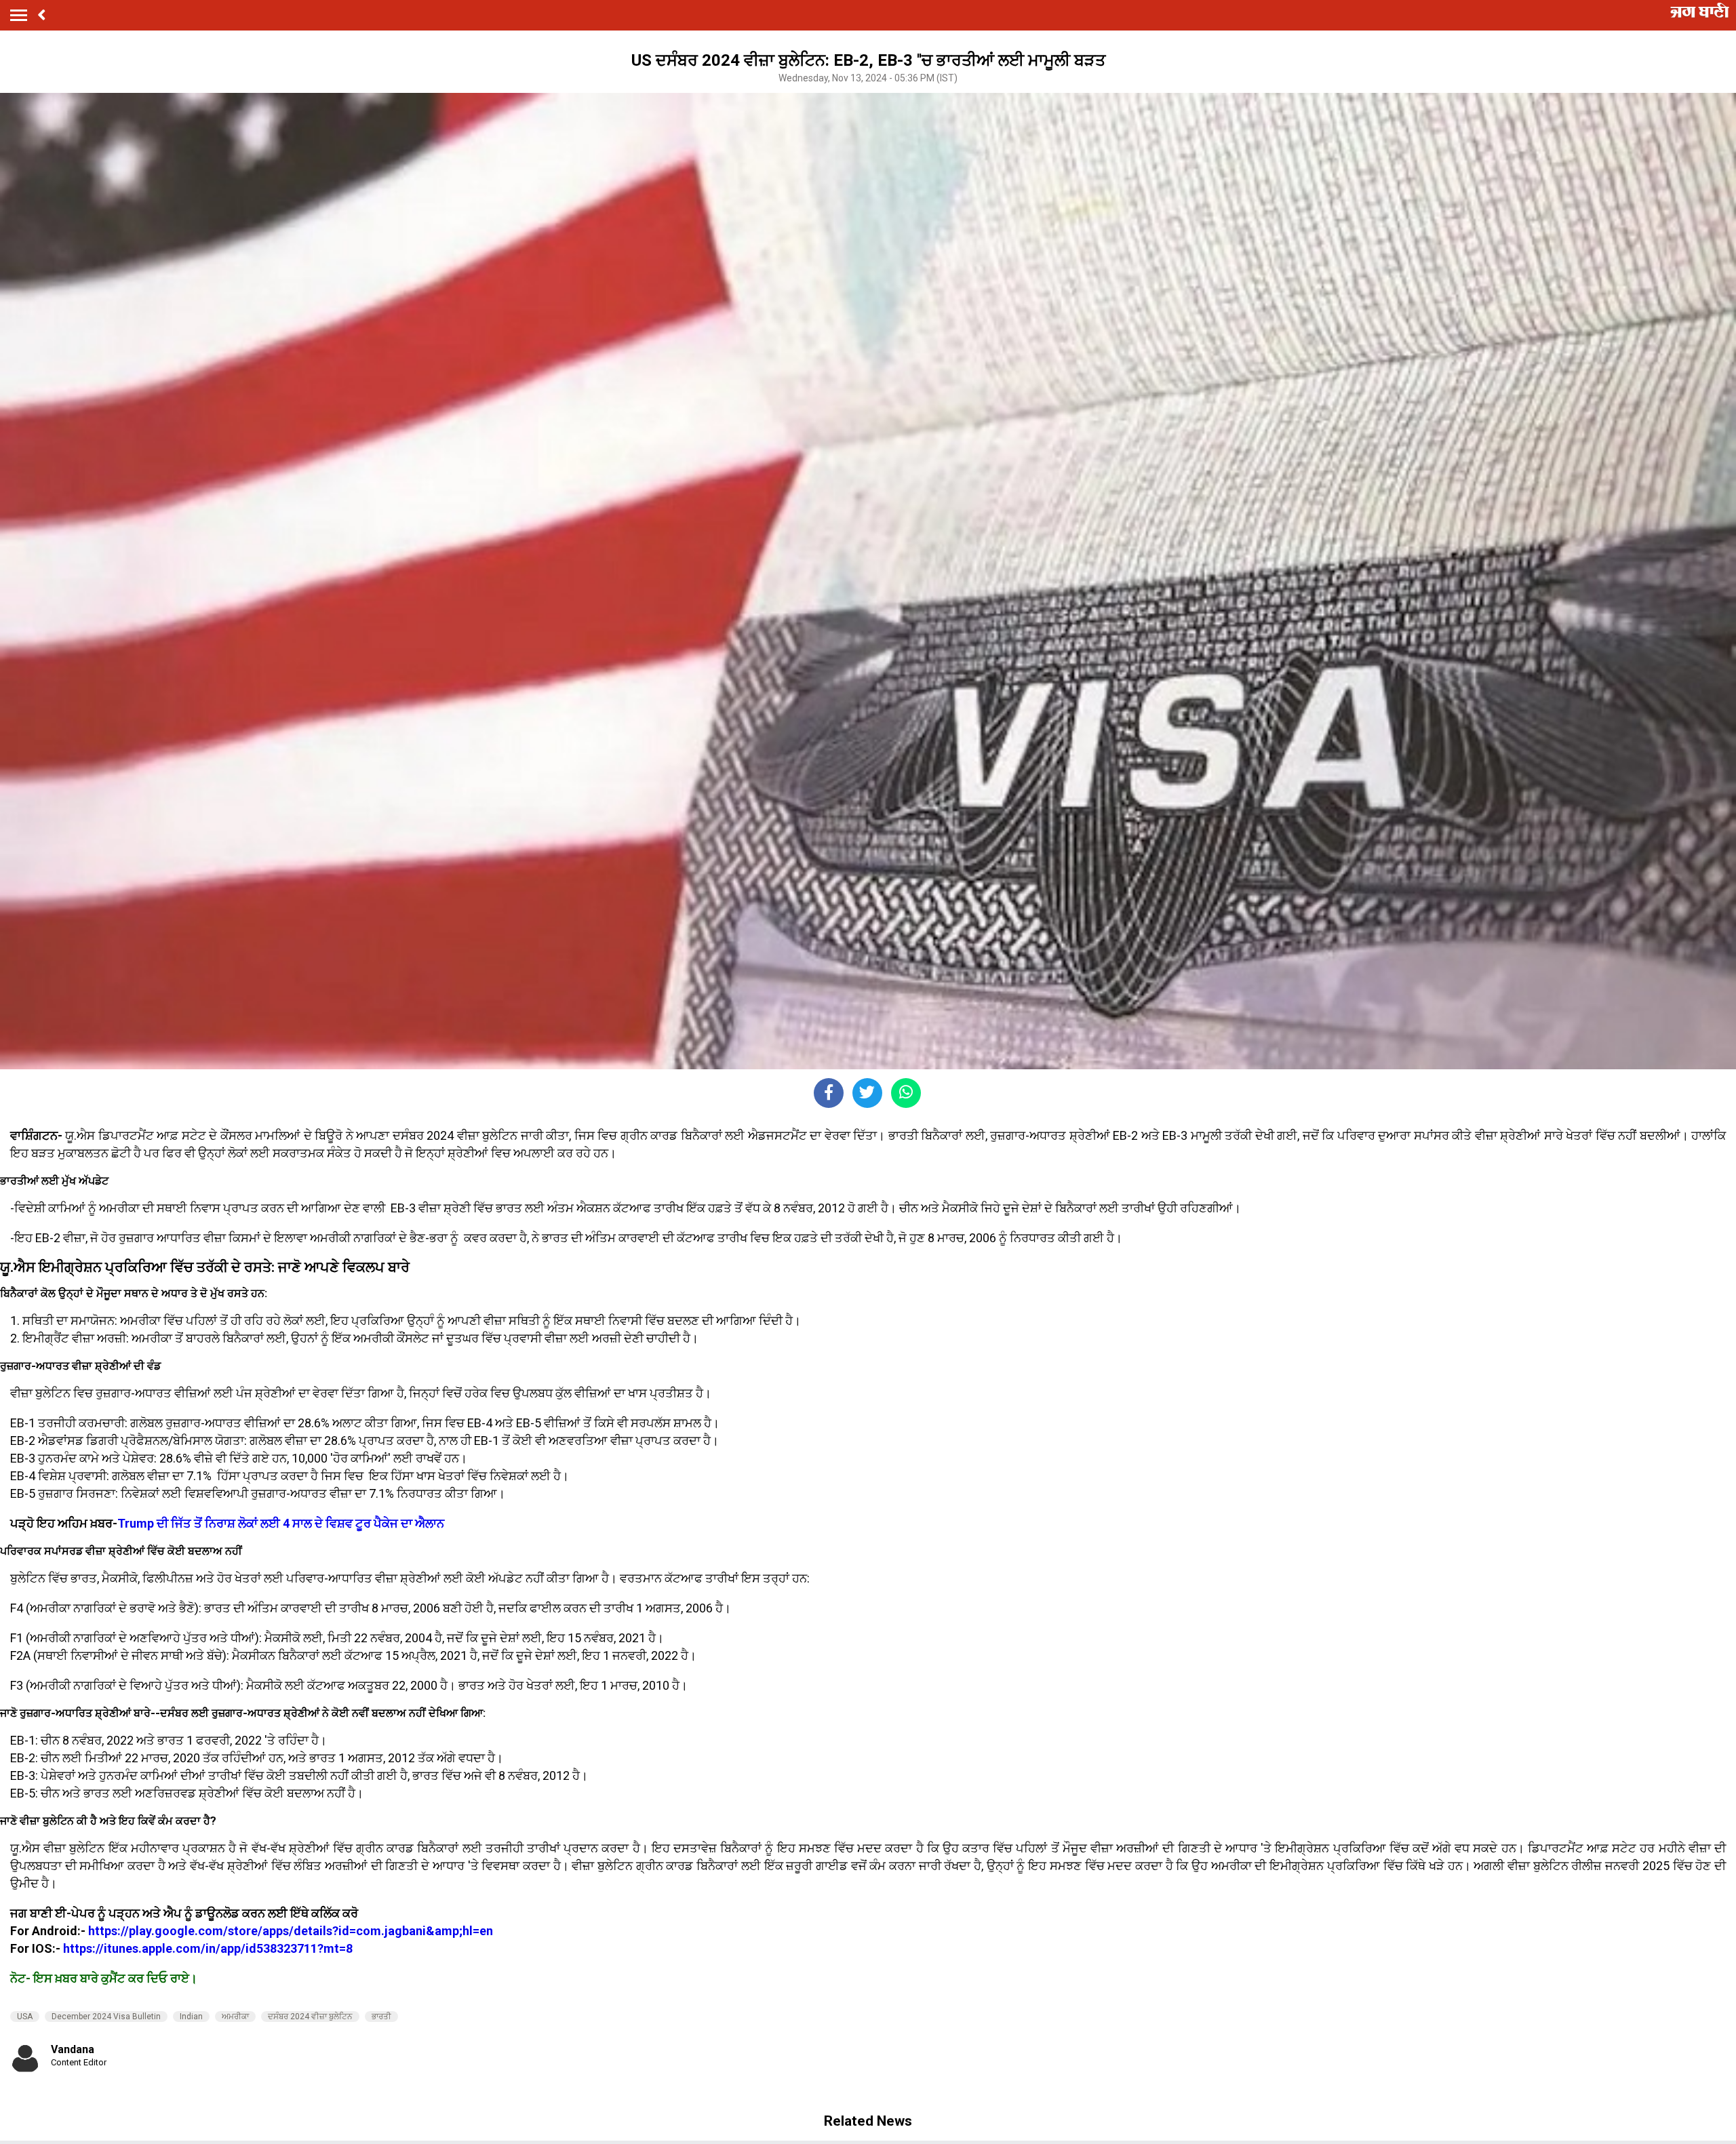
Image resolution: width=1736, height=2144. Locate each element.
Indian (191, 2017)
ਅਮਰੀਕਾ (235, 2017)
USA (25, 2017)
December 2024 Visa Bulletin (106, 2017)
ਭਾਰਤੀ (381, 2017)
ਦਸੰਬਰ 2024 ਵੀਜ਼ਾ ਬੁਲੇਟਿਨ (310, 2017)
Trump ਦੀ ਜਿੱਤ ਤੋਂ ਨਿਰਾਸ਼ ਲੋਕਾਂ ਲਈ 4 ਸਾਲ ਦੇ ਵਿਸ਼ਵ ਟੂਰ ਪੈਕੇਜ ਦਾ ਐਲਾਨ (281, 1523)
